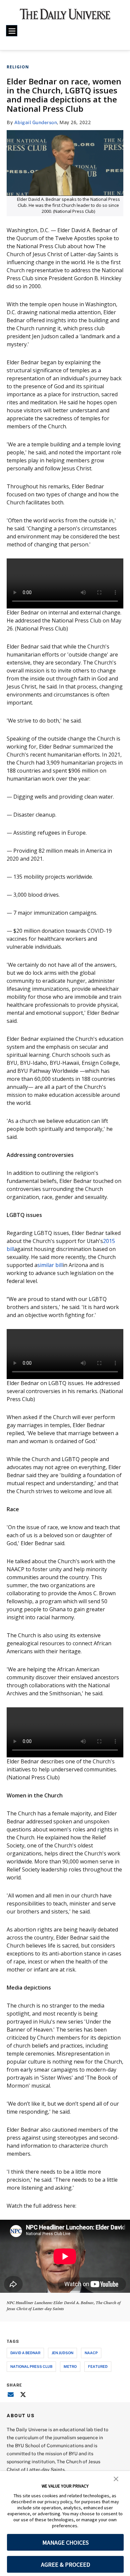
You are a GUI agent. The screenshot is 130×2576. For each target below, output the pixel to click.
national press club (31, 2366)
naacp (91, 2353)
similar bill (50, 1265)
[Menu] (12, 31)
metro (70, 2366)
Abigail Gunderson (36, 122)
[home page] (65, 17)
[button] (116, 2478)
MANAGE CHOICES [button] (65, 2542)
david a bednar (25, 2353)
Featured (98, 2366)
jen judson (62, 2353)
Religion (18, 67)
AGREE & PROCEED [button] (65, 2564)
